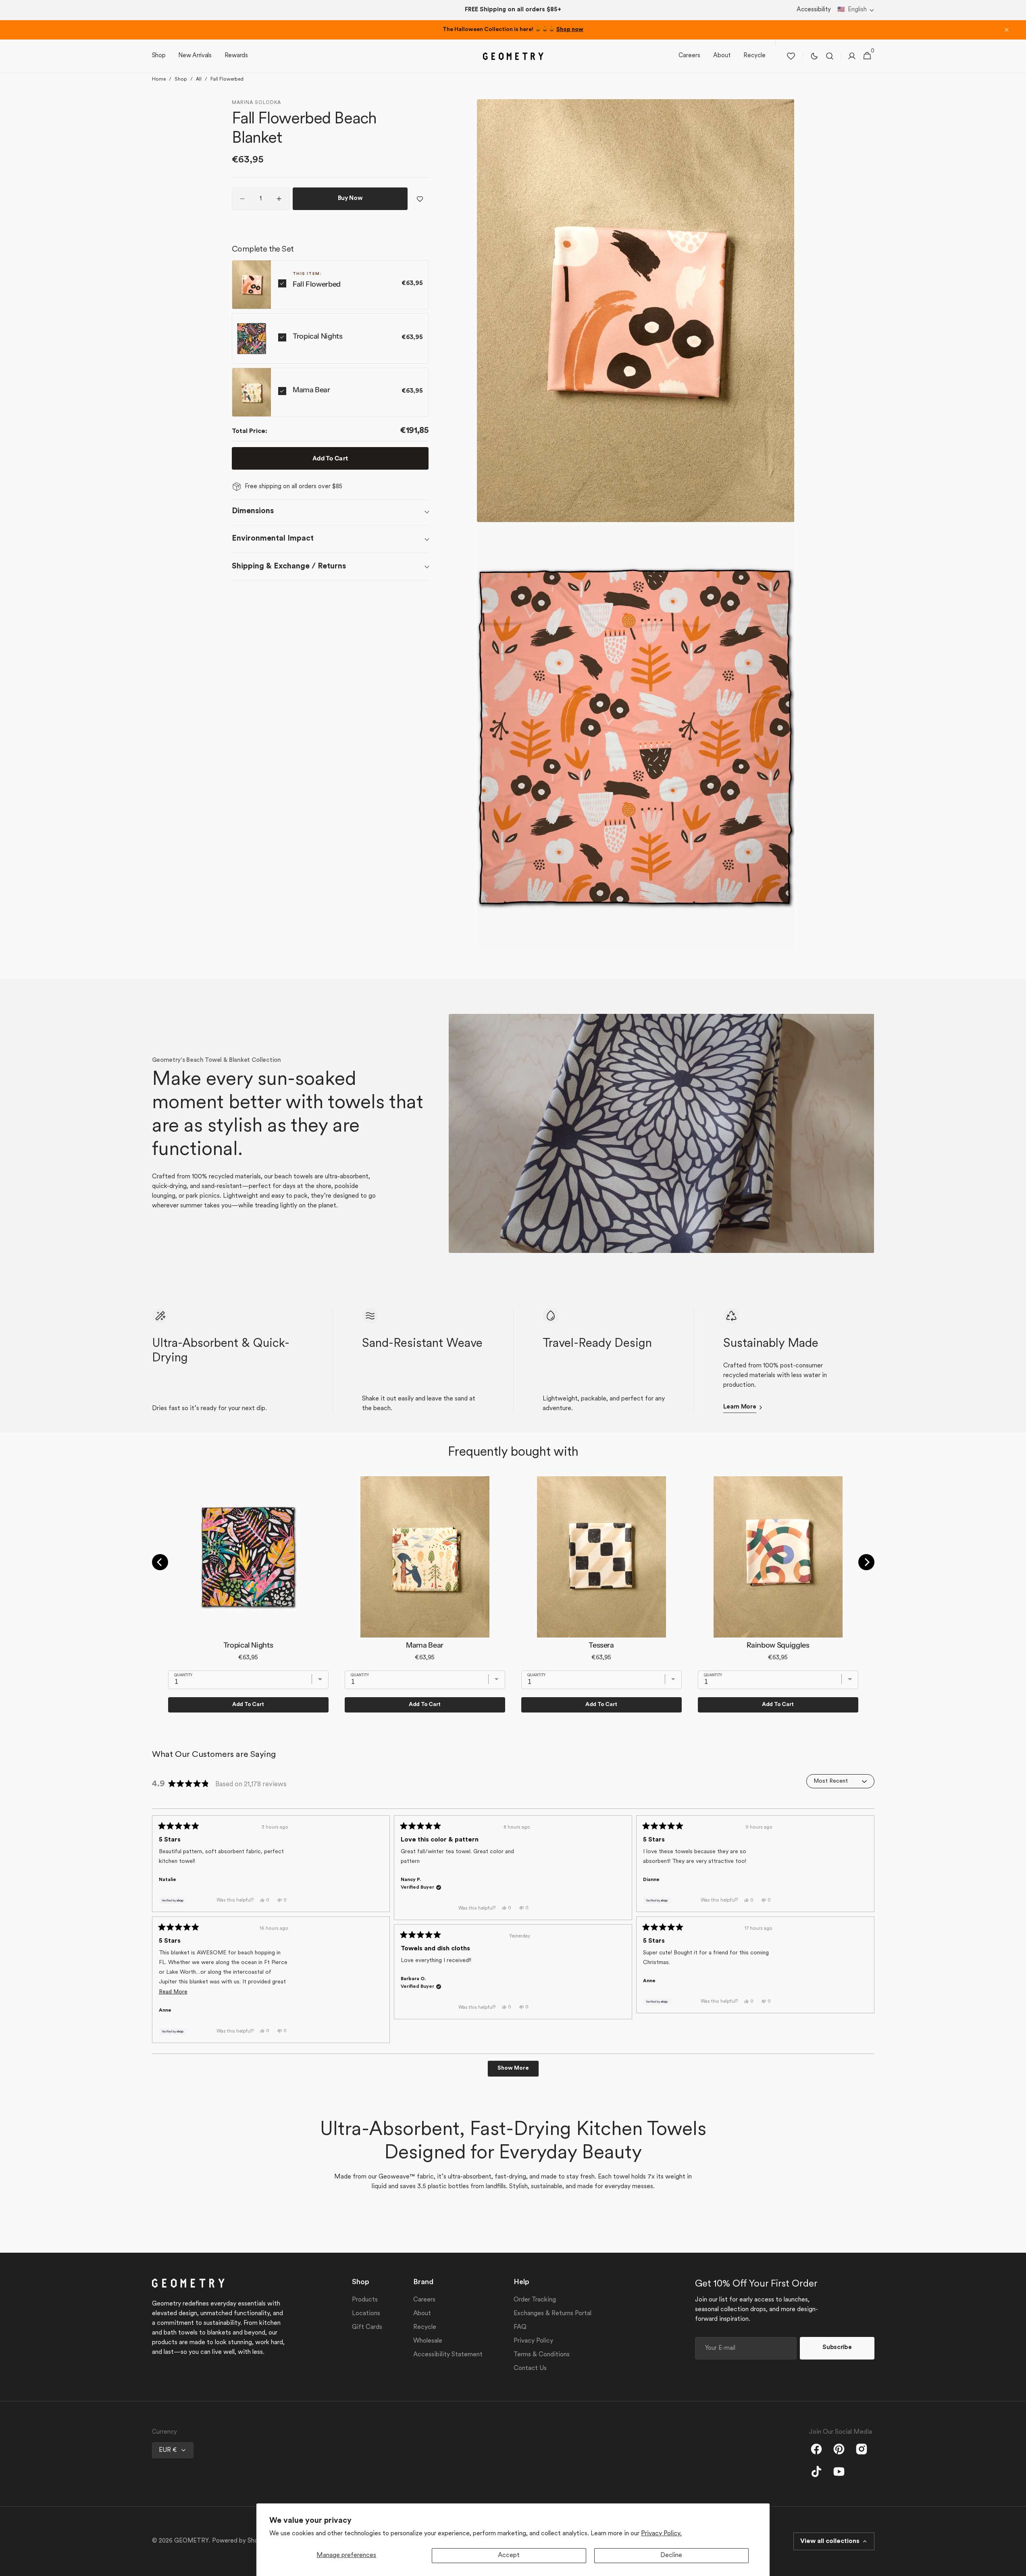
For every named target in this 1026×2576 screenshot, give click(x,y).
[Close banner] (1007, 30)
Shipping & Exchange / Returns (289, 566)
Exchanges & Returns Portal (553, 2314)
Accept (509, 2555)
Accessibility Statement (448, 2355)
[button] (856, 10)
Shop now (570, 30)
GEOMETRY (191, 2541)
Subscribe (837, 2348)
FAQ (520, 2327)
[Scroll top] (1016, 2566)
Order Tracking (535, 2300)
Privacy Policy (533, 2341)
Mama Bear (311, 390)
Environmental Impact (273, 539)
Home (159, 79)
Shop (181, 79)
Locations (366, 2314)
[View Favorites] (791, 56)
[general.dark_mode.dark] (814, 56)
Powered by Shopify (240, 2541)
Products (365, 2300)
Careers (424, 2300)
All (199, 79)
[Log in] (852, 56)
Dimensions (253, 511)
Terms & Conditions (542, 2355)
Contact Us (530, 2368)
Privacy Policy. (661, 2534)
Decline (671, 2555)
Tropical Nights (318, 336)
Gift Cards (367, 2327)
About (422, 2314)
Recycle (425, 2327)
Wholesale (428, 2341)
